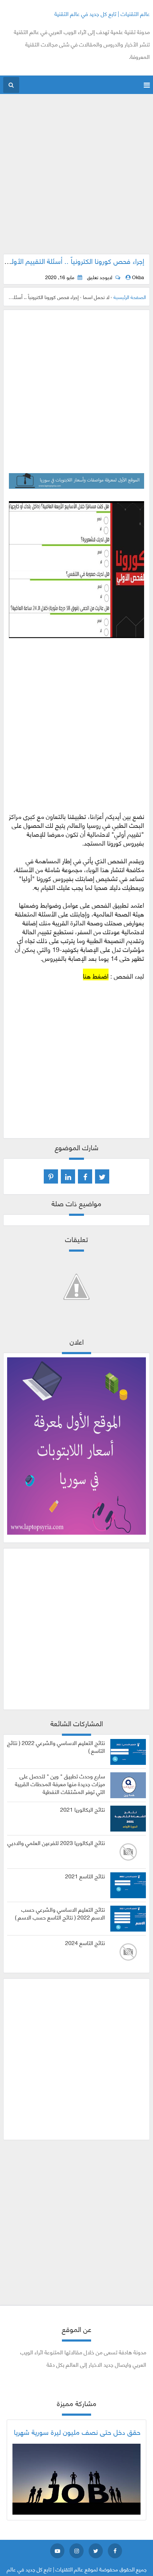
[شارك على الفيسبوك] (85, 1176)
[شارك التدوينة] (68, 1176)
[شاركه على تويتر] (102, 1176)
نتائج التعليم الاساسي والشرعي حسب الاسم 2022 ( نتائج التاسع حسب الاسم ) (60, 1913)
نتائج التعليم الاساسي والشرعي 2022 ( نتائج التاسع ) (56, 1746)
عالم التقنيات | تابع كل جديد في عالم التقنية (102, 13)
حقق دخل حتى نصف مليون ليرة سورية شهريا (77, 2432)
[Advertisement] (76, 178)
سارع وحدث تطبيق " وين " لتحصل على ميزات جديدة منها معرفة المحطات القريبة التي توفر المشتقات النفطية (60, 1783)
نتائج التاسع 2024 (85, 1943)
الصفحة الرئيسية (130, 297)
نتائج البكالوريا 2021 (83, 1809)
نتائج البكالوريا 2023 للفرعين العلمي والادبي (56, 1843)
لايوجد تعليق (100, 277)
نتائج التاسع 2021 (85, 1876)
